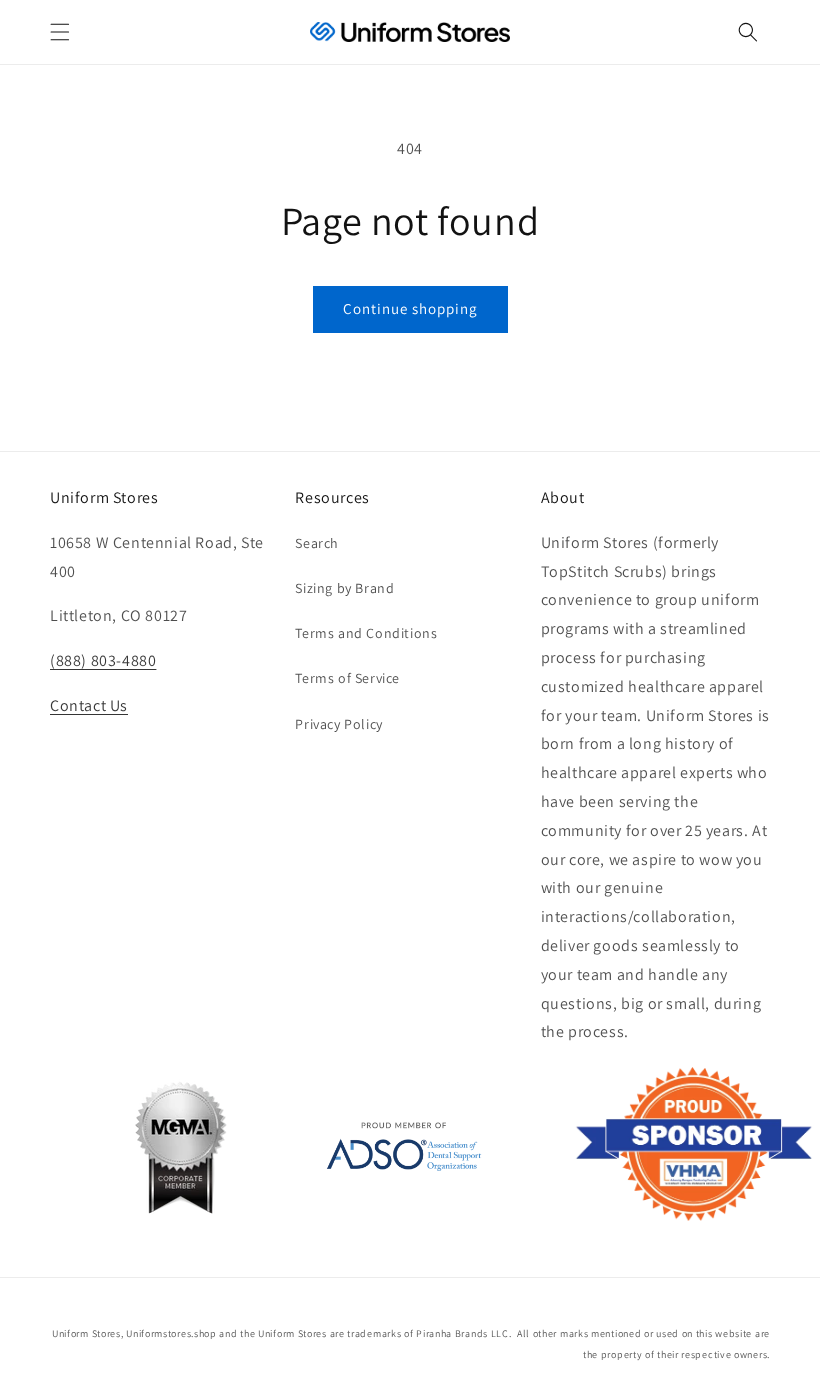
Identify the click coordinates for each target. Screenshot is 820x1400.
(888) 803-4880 (103, 660)
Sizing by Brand (344, 588)
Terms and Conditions (366, 633)
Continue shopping (410, 308)
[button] (60, 32)
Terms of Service (347, 678)
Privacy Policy (338, 724)
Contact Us (89, 705)
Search (317, 543)
